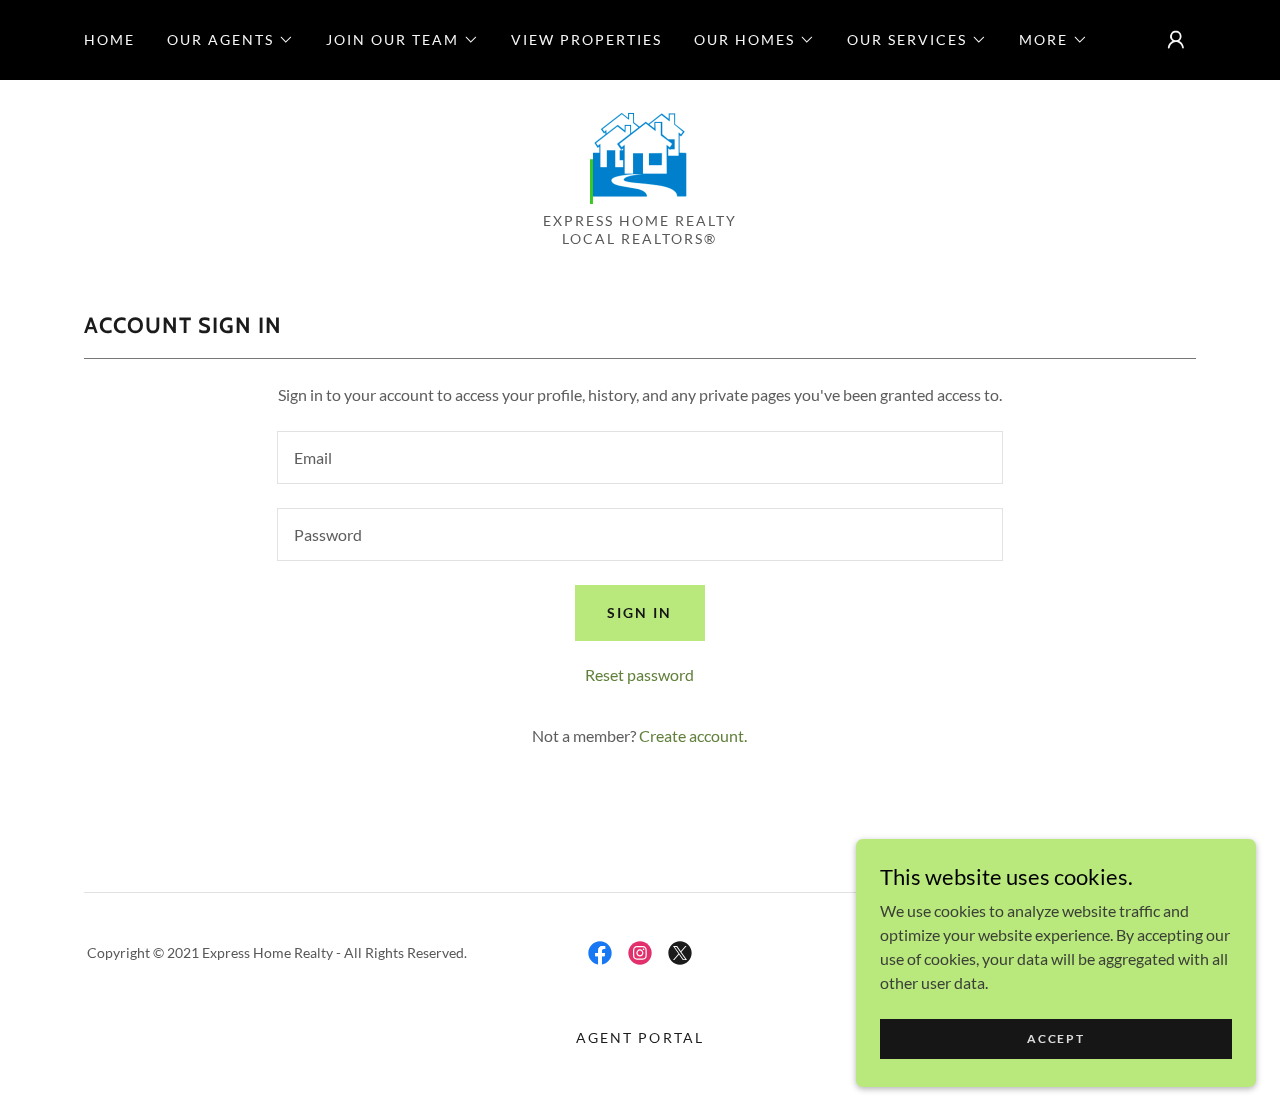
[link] (640, 151)
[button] (230, 40)
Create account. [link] (693, 735)
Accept (1055, 1038)
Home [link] (109, 39)
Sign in (639, 612)
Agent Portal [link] (639, 1037)
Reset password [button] (639, 674)
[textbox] (639, 457)
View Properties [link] (586, 39)
